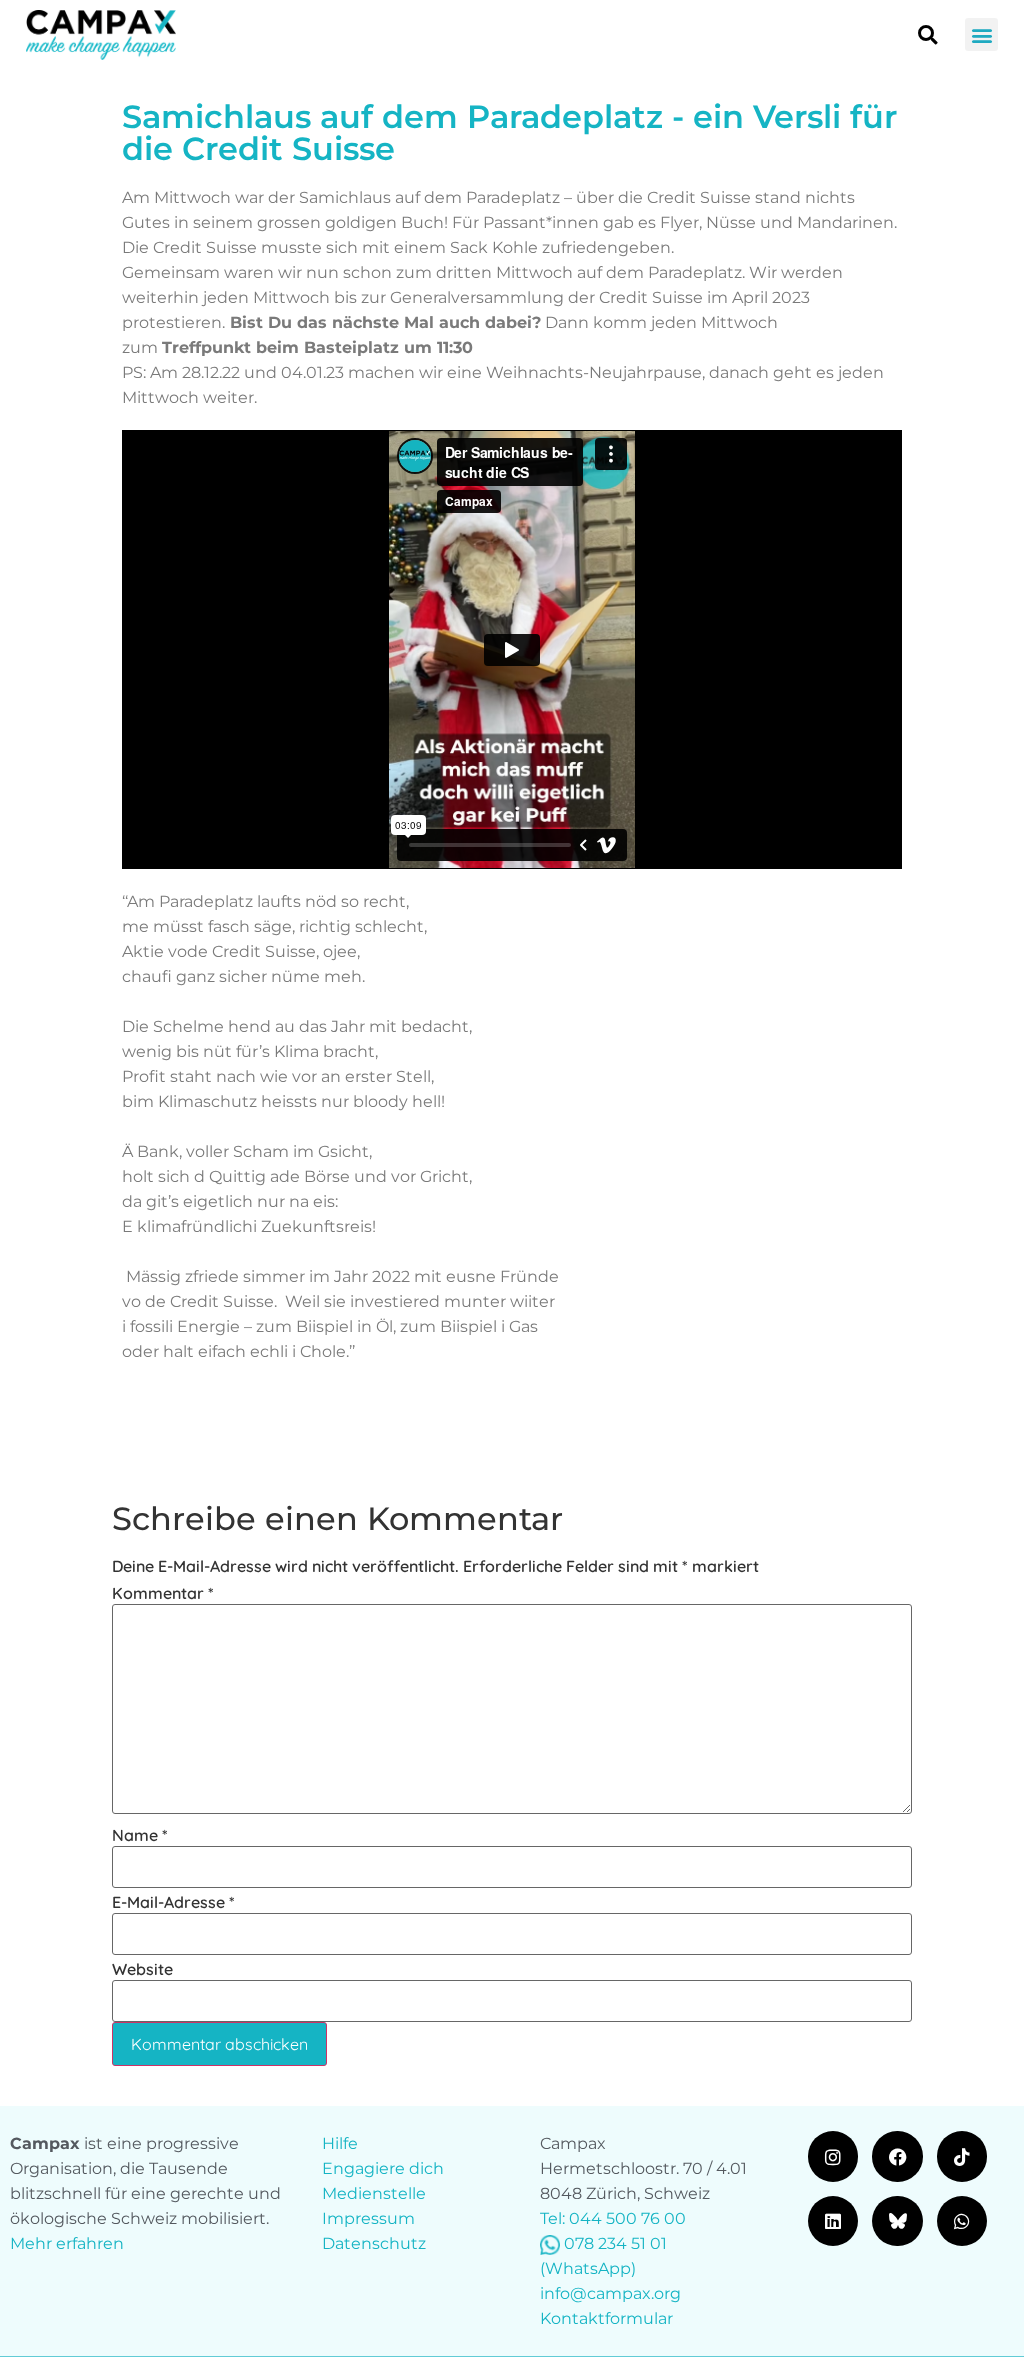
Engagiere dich (383, 2168)
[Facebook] (897, 2156)
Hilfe (340, 2143)
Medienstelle (374, 2193)
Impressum (368, 2218)
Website (142, 1969)
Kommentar (163, 1593)
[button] (981, 34)
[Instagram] (833, 2156)
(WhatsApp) (588, 2268)
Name (140, 1835)
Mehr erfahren (67, 2243)
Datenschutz (374, 2243)
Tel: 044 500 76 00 (613, 2218)
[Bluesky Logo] (897, 2221)
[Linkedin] (833, 2221)
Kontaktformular (606, 2318)
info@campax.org (610, 2293)
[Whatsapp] (962, 2221)
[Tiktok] (962, 2156)
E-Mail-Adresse (173, 1902)
